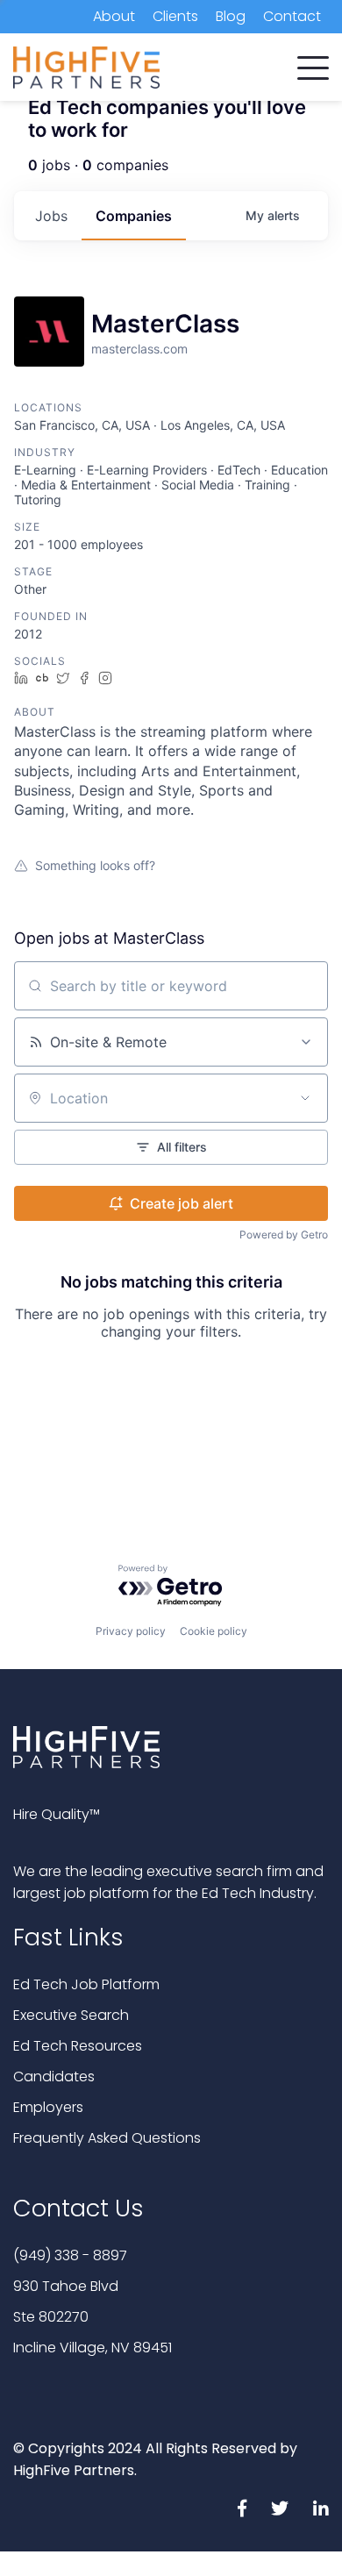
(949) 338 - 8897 (70, 2255)
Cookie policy (214, 1631)
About (114, 16)
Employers (48, 2107)
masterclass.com (139, 349)
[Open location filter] (305, 1098)
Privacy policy (131, 1631)
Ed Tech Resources (78, 2046)
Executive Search (71, 2015)
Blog (231, 16)
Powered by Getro (284, 1234)
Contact (292, 16)
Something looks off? (95, 865)
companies (134, 216)
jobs (51, 216)
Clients (175, 16)
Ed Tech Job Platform (86, 1984)
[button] (313, 64)
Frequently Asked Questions (107, 2138)
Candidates (54, 2076)
